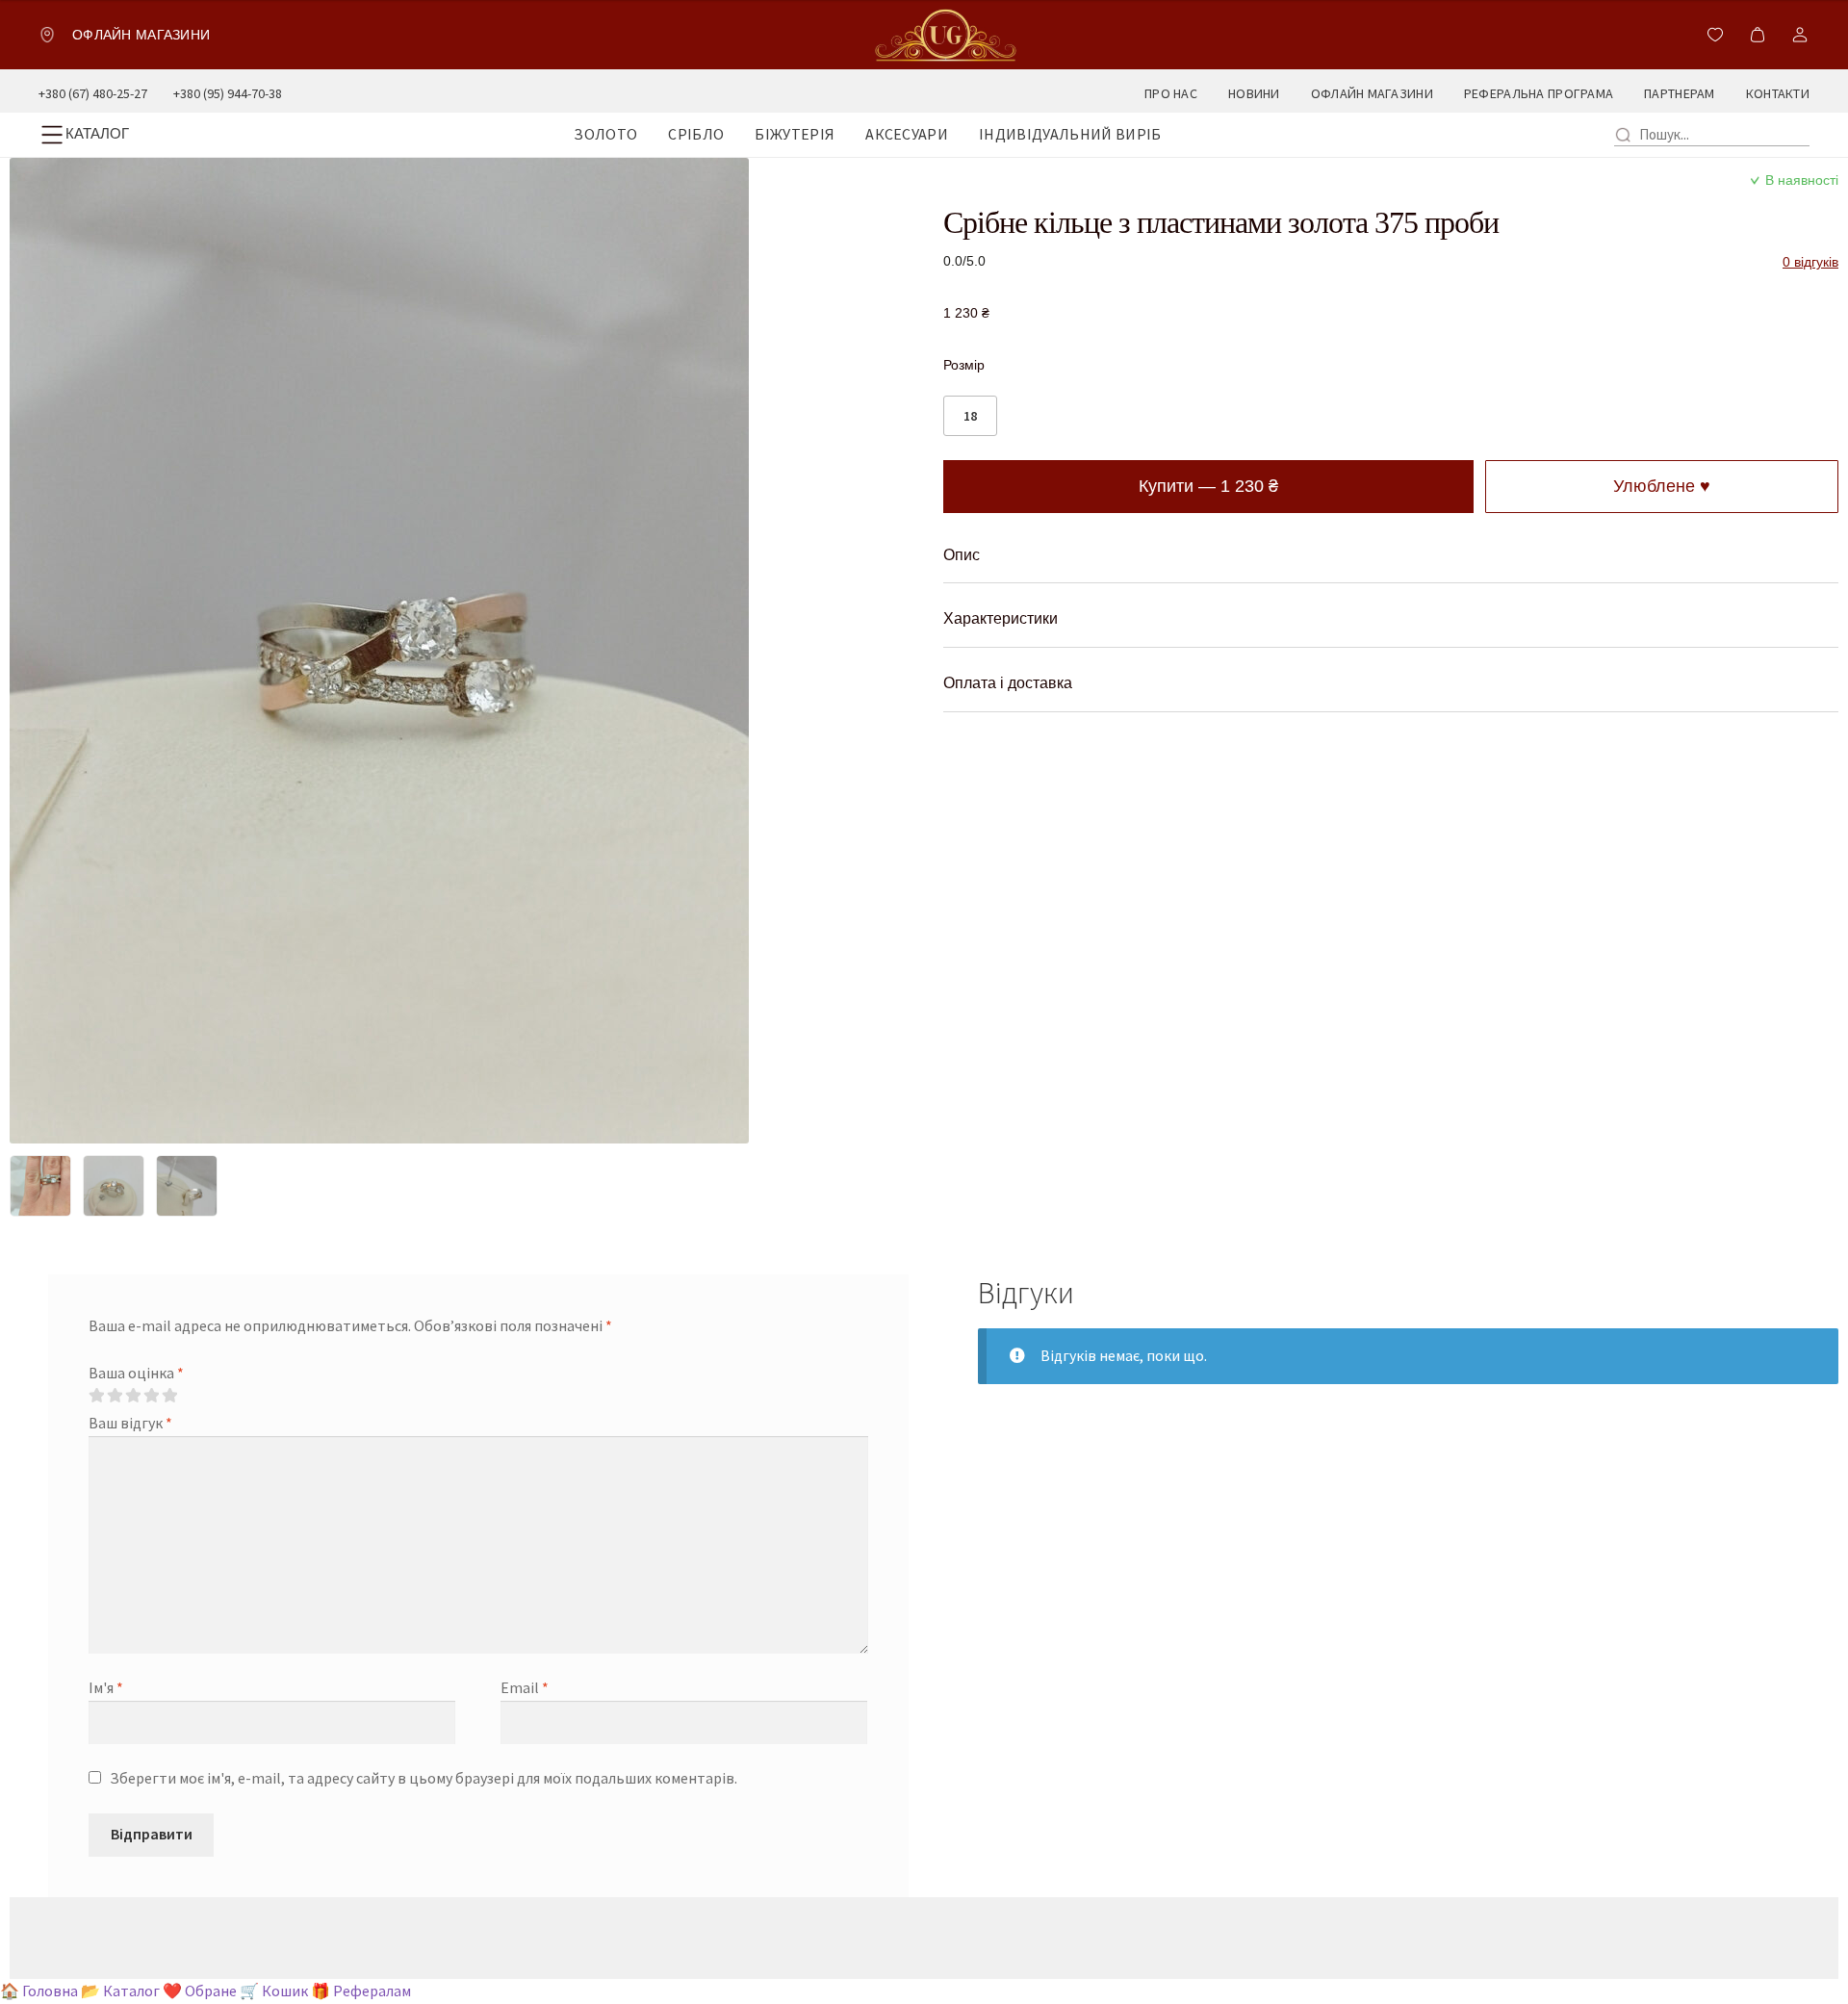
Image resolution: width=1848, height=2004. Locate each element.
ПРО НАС (1171, 93)
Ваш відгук (130, 1423)
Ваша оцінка (136, 1373)
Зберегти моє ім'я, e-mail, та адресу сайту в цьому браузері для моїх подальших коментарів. (423, 1778)
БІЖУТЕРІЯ (795, 134)
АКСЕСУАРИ (907, 134)
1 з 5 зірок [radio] (96, 1396)
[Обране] (1715, 35)
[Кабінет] (1800, 35)
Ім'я (106, 1687)
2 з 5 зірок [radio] (115, 1396)
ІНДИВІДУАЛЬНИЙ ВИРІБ (1070, 134)
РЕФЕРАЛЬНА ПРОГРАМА (1539, 93)
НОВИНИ (1254, 93)
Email (525, 1687)
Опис (962, 555)
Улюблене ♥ (1662, 486)
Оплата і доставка (1008, 683)
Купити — (1208, 486)
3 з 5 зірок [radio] (133, 1396)
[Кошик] (1758, 35)
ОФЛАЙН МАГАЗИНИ (1372, 93)
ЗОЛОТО (605, 134)
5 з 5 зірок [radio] (169, 1396)
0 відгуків (1810, 262)
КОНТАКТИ (1778, 93)
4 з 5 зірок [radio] (151, 1396)
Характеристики (1001, 618)
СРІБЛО (696, 134)
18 (970, 416)
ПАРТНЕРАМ (1680, 93)
